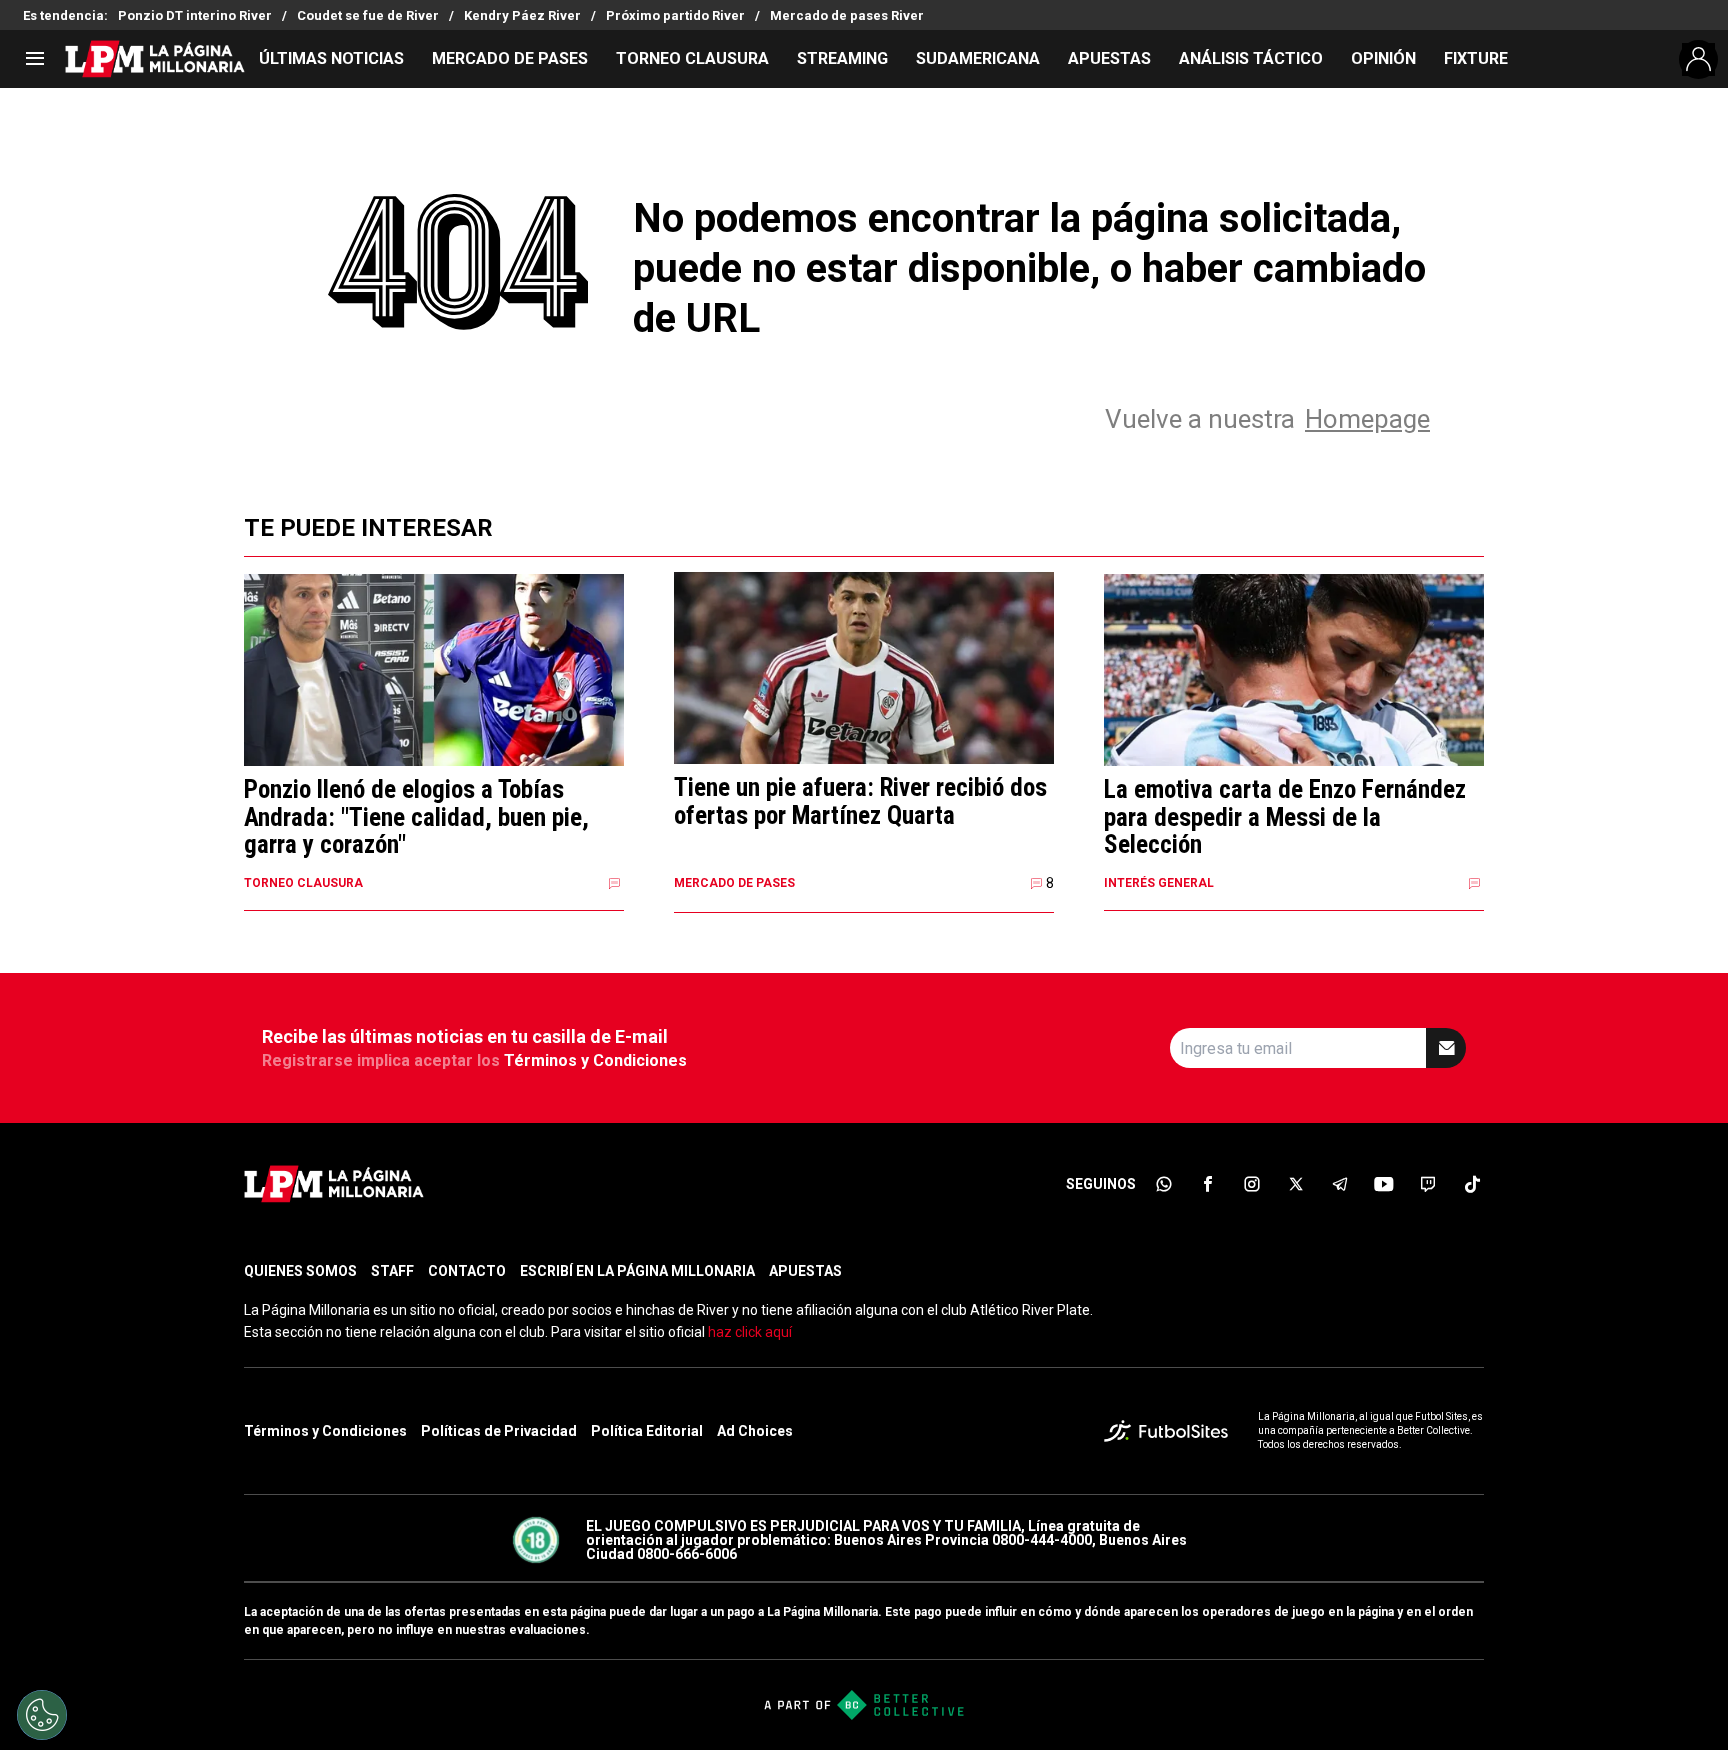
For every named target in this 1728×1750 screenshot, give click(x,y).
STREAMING (842, 58)
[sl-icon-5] (1340, 1184)
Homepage (1367, 419)
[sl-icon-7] (1428, 1184)
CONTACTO (467, 1271)
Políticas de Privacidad (499, 1431)
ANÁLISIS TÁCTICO (1251, 58)
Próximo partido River (675, 15)
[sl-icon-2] (1208, 1184)
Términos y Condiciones (595, 1060)
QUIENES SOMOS (300, 1271)
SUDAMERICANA (978, 58)
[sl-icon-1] (1164, 1184)
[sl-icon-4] (1296, 1184)
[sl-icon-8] (1472, 1184)
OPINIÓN (1383, 58)
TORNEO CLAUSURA (692, 58)
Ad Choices (755, 1431)
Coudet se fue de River (368, 15)
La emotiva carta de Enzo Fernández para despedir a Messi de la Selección (1285, 817)
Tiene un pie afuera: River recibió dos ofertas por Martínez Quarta (860, 801)
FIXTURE (1476, 58)
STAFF (392, 1271)
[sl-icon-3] (1252, 1184)
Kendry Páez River (522, 15)
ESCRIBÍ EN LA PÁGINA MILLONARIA (637, 1271)
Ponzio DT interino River (195, 15)
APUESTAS (1109, 58)
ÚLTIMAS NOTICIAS (331, 58)
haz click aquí (750, 1332)
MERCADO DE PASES (510, 58)
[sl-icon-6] (1384, 1184)
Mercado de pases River (847, 15)
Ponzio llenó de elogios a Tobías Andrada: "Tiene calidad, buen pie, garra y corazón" (416, 817)
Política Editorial (647, 1431)
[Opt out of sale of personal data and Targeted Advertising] (42, 1715)
